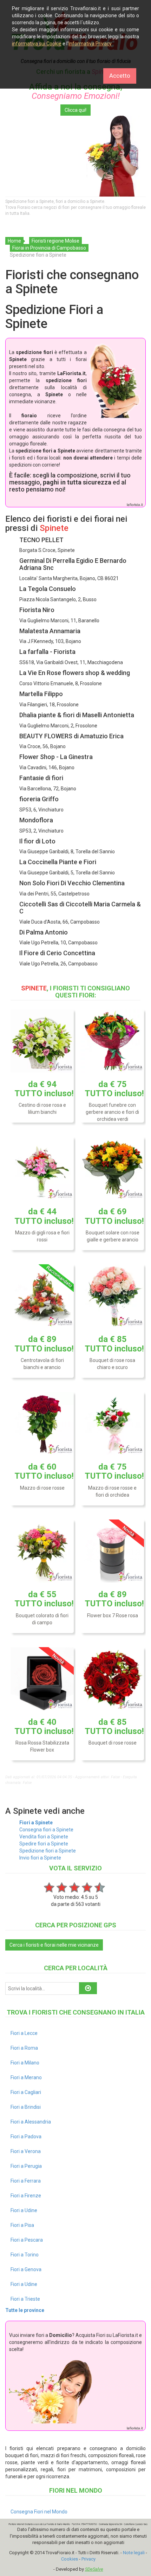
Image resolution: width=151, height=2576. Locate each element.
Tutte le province (25, 2310)
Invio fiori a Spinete (40, 1858)
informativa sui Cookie (37, 44)
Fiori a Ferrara (26, 2181)
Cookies (70, 2559)
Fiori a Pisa (22, 2225)
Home (14, 241)
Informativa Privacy (90, 44)
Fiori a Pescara (27, 2240)
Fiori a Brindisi (26, 2107)
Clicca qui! (75, 110)
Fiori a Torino (25, 2255)
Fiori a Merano (26, 2077)
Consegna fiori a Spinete (46, 1830)
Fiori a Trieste (25, 2299)
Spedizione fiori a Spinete (48, 1851)
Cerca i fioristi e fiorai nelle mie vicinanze (54, 1945)
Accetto (120, 76)
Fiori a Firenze (26, 2196)
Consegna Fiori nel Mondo (39, 2512)
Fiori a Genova (26, 2269)
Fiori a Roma (24, 2048)
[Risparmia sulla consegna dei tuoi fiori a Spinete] (75, 156)
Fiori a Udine (24, 2210)
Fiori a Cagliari (26, 2092)
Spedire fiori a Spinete (44, 1844)
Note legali (134, 2553)
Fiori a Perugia (26, 2166)
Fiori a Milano (25, 2063)
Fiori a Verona (26, 2151)
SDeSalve (94, 2569)
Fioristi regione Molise (55, 241)
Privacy (88, 2559)
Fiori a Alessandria (31, 2122)
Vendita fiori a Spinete (44, 1837)
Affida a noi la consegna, (76, 91)
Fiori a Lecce (24, 2033)
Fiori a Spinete (36, 1823)
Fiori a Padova (26, 2137)
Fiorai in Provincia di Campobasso (49, 248)
